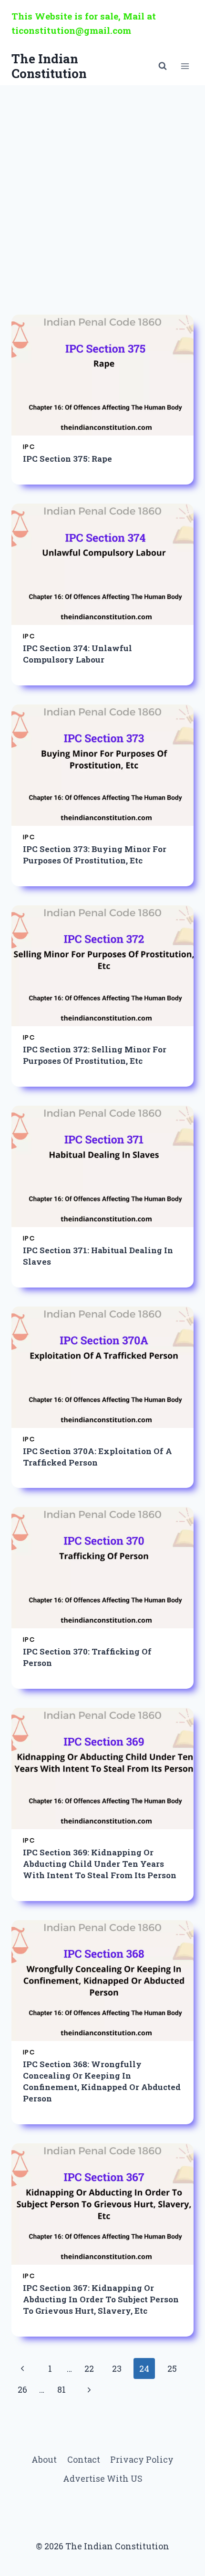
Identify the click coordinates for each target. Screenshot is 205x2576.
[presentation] (102, 375)
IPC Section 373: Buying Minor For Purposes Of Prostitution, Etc (95, 855)
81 (61, 2389)
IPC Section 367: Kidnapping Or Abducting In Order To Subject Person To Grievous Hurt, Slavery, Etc (101, 2299)
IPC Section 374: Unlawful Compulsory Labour (77, 654)
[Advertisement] (102, 192)
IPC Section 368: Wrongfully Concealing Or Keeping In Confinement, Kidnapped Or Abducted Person (102, 2081)
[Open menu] (185, 66)
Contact (84, 2459)
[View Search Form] (163, 66)
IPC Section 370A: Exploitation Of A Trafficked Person (97, 1457)
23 (117, 2368)
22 (89, 2368)
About (44, 2459)
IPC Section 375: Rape (67, 459)
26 (22, 2389)
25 (172, 2368)
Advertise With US (103, 2478)
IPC (29, 447)
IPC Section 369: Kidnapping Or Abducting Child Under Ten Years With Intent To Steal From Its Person (100, 1864)
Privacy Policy (142, 2459)
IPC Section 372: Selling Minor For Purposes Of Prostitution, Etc (95, 1055)
